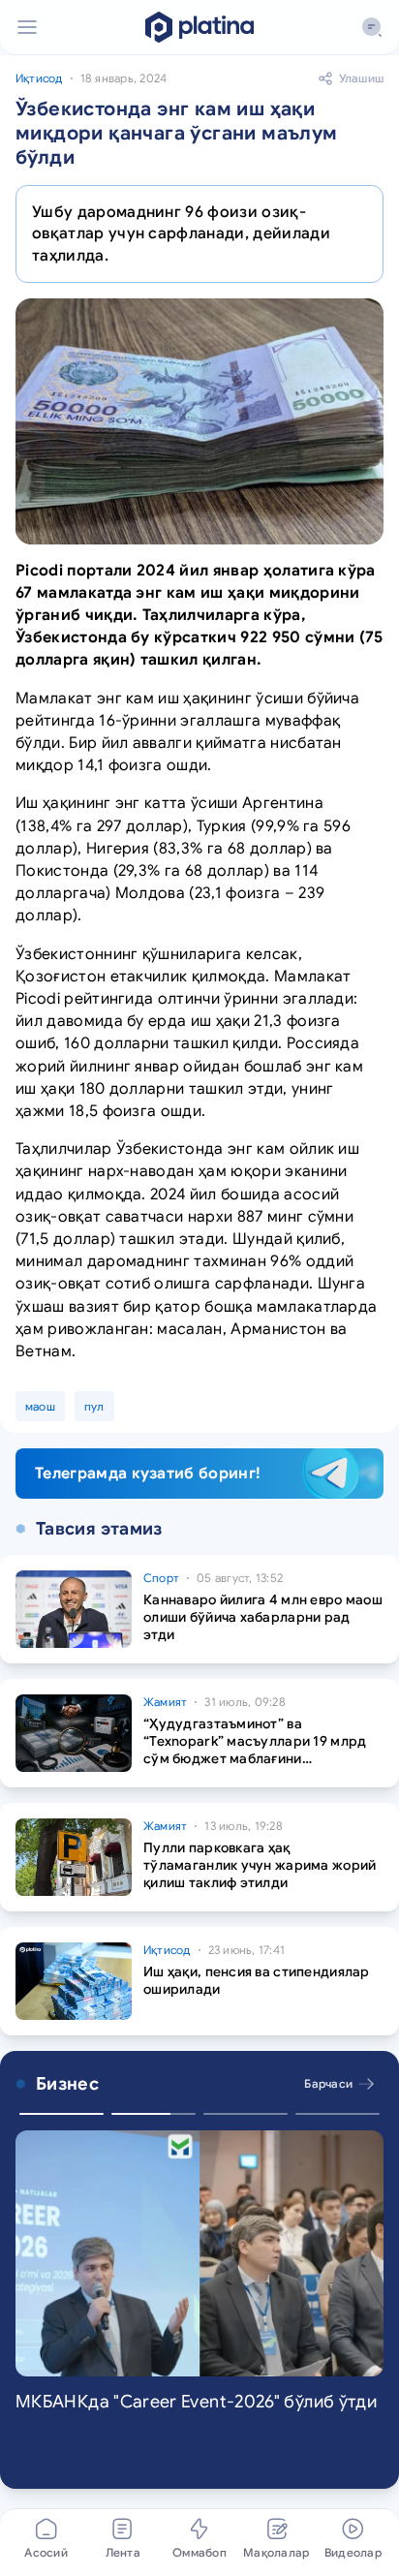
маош (40, 1406)
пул (94, 1406)
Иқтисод (39, 78)
